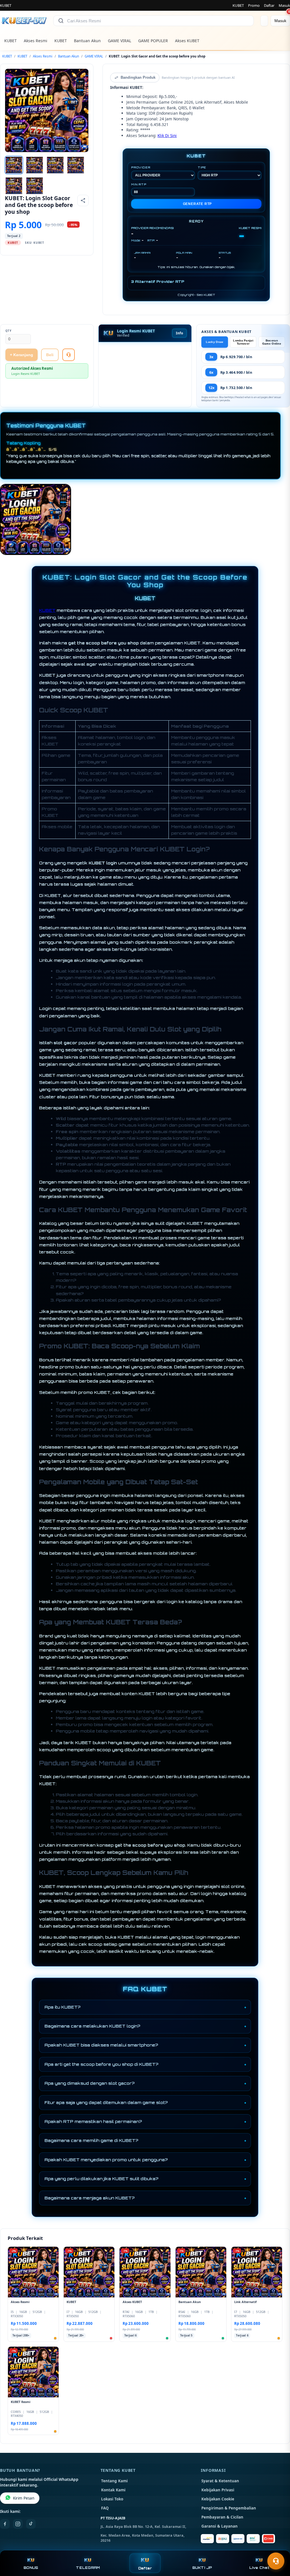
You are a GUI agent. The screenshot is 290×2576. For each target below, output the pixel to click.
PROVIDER (141, 167)
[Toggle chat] (276, 2561)
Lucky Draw (215, 342)
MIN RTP (139, 184)
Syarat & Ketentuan (220, 2481)
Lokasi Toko (112, 2499)
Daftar (269, 5)
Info (179, 333)
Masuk (284, 5)
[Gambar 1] (14, 165)
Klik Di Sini (167, 135)
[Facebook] (5, 2524)
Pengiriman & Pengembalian (229, 2508)
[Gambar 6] (35, 186)
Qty (8, 331)
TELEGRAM (88, 2568)
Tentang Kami (114, 2481)
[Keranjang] (264, 21)
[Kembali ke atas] (278, 2547)
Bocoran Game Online (272, 342)
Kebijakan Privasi (218, 2490)
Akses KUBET (187, 41)
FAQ (105, 2508)
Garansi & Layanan (219, 2526)
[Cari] (61, 21)
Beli (50, 355)
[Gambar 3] (55, 165)
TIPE (202, 167)
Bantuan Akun (87, 41)
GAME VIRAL (120, 41)
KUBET (238, 5)
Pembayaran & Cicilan (222, 2517)
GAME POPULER (153, 41)
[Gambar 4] (76, 165)
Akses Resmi (36, 41)
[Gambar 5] (14, 186)
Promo (254, 5)
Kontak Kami (113, 2490)
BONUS (31, 2568)
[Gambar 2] (35, 165)
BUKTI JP (202, 2568)
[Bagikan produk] (83, 200)
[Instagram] (18, 2524)
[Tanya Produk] (69, 355)
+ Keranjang (22, 355)
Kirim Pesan (24, 2498)
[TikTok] (31, 2524)
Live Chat (259, 2568)
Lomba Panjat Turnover (243, 342)
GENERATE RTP (198, 204)
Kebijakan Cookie (218, 2499)
